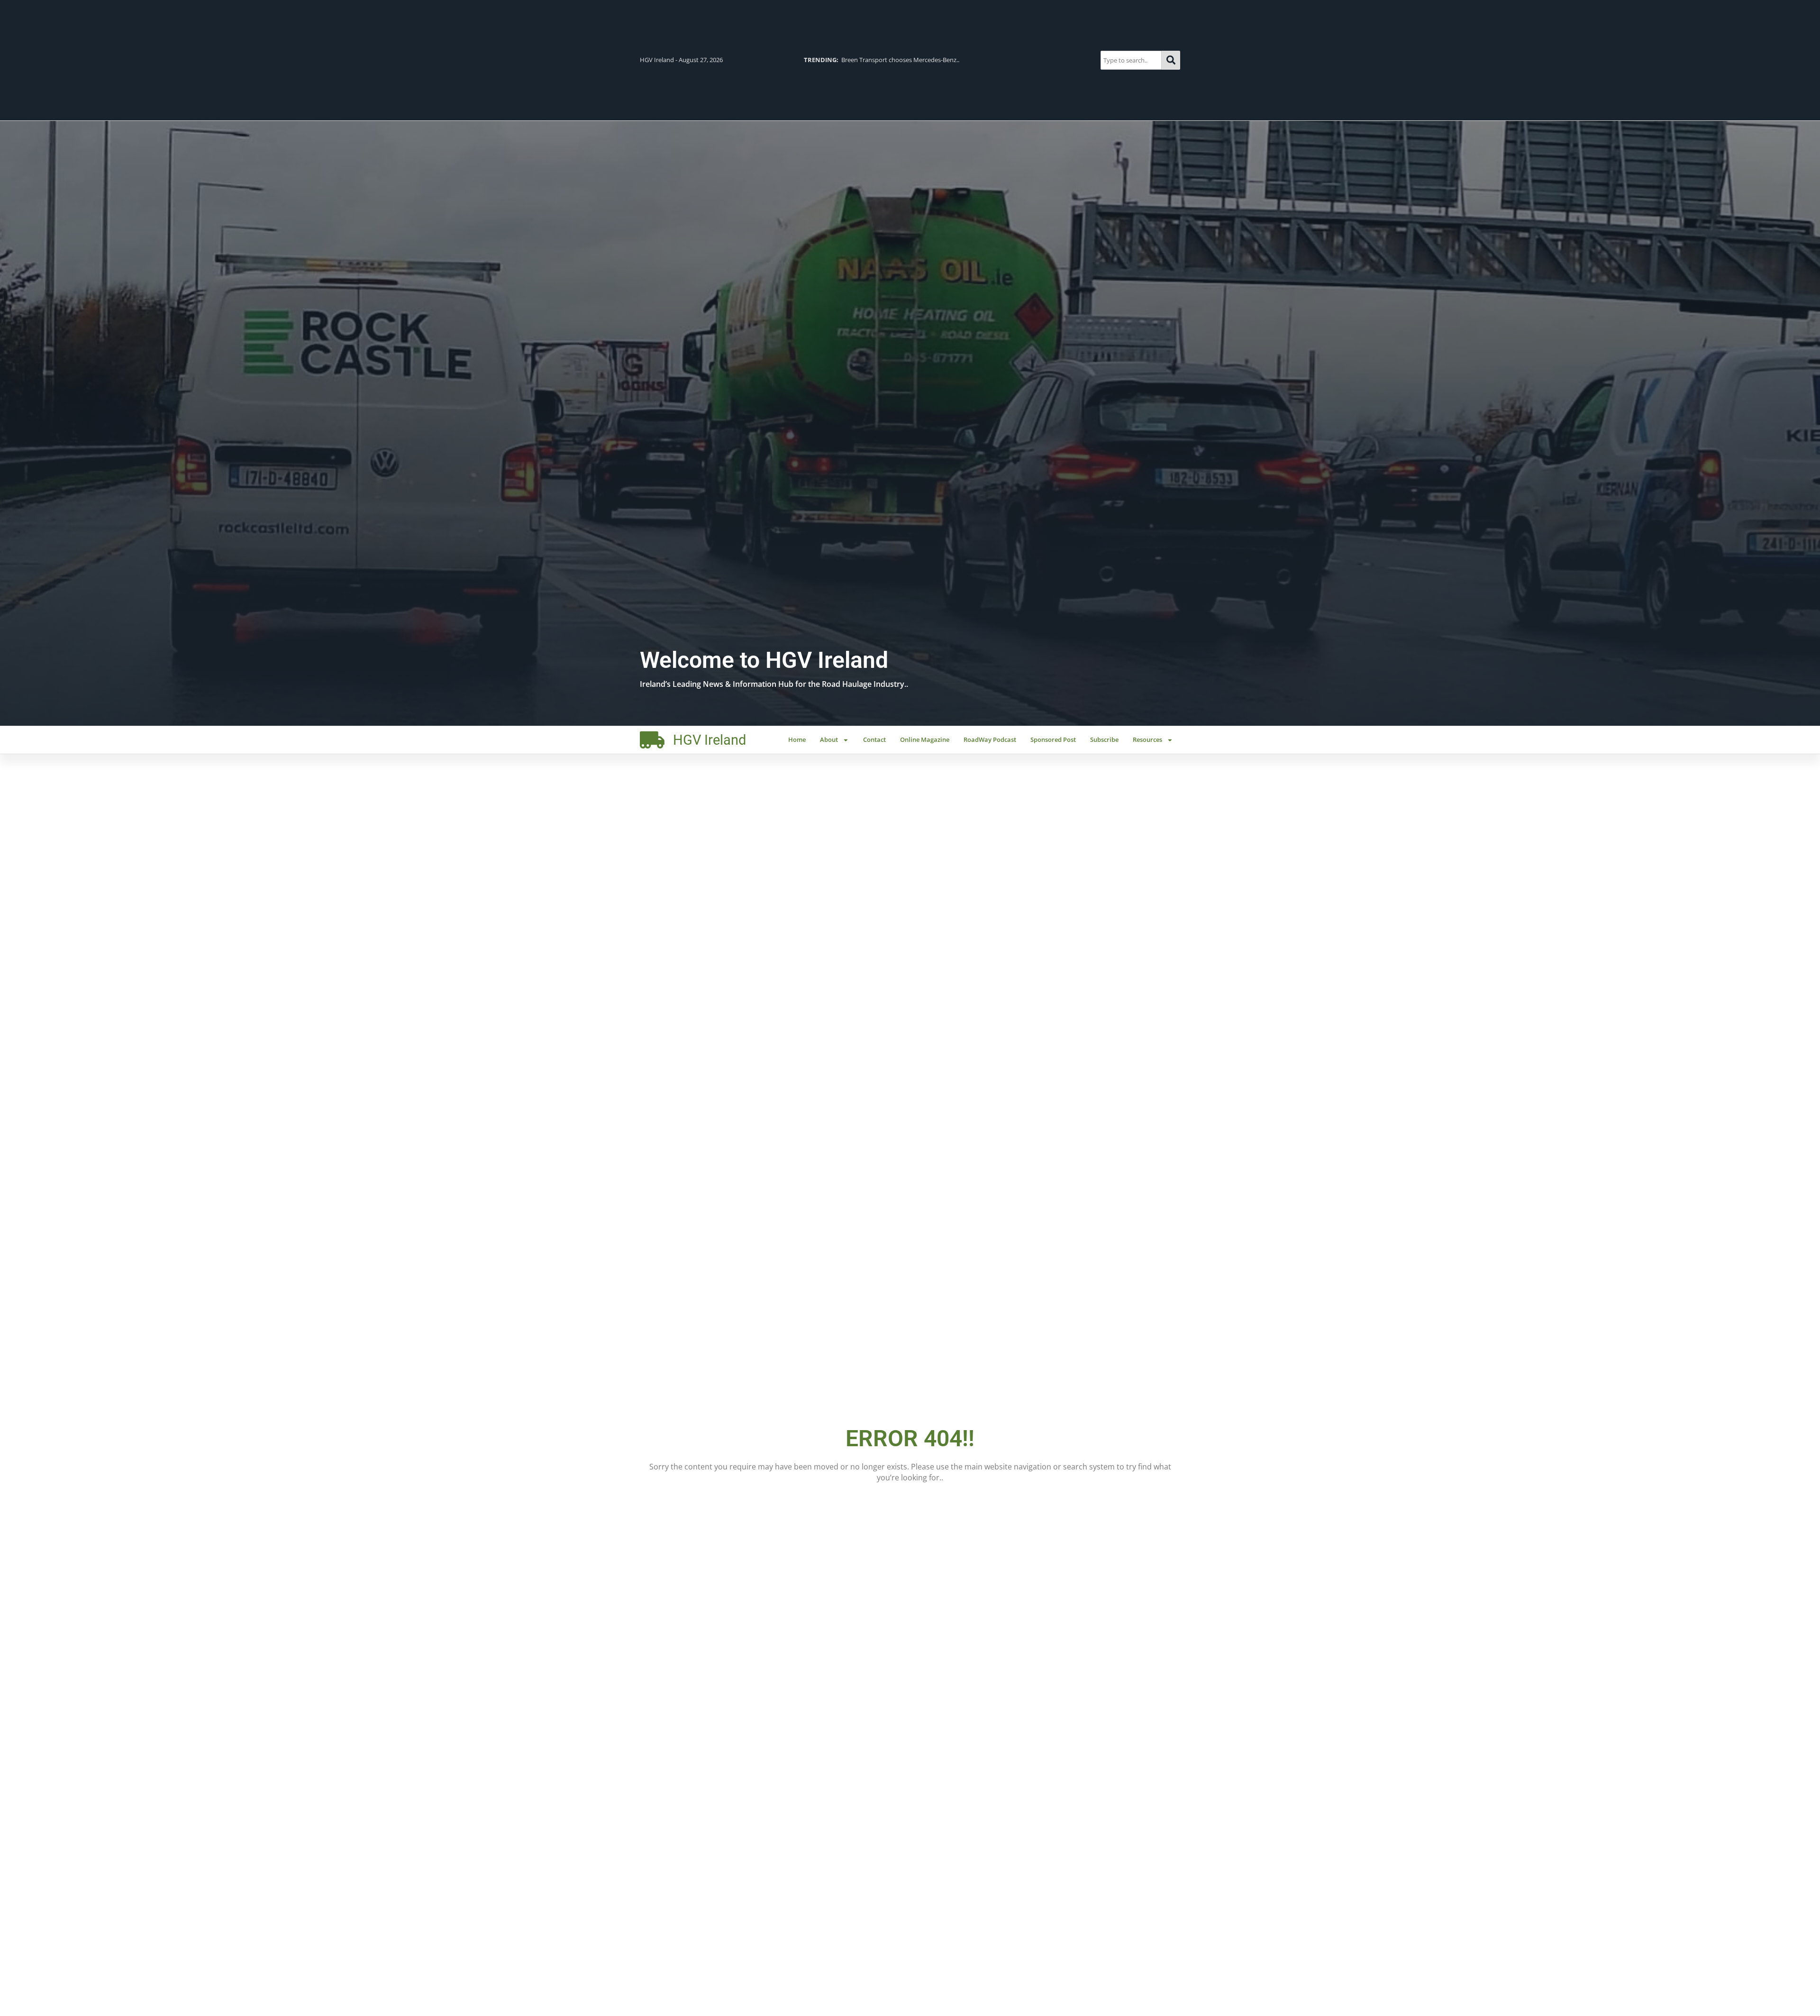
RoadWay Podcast (990, 739)
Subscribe (1104, 739)
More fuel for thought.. (855, 60)
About (829, 739)
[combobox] (1131, 60)
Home (797, 739)
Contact (874, 739)
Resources (1147, 739)
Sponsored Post (1053, 739)
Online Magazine (925, 739)
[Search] (1171, 60)
